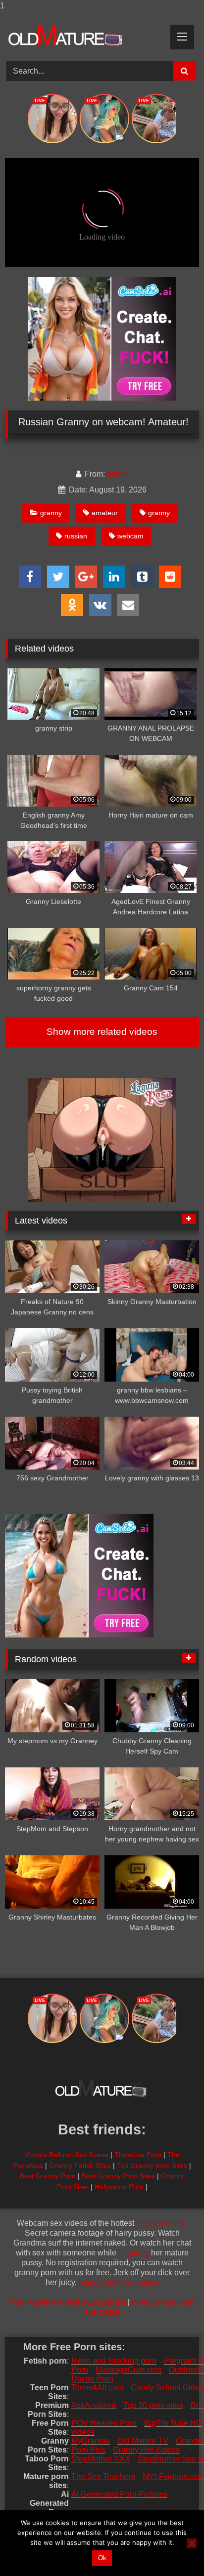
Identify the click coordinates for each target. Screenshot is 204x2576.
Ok (102, 2558)
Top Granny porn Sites (152, 2166)
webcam (130, 536)
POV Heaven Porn (104, 2423)
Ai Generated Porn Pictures (119, 2494)
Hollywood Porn (119, 2187)
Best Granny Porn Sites (118, 2176)
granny (51, 513)
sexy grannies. (162, 2223)
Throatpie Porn (138, 2155)
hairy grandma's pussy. (119, 2282)
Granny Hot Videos (146, 2450)
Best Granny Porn (48, 2176)
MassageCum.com (128, 2370)
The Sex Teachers (103, 2476)
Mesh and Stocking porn (114, 2361)
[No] (192, 2543)
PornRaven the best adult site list (68, 2302)
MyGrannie (91, 2441)
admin (118, 474)
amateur (105, 513)
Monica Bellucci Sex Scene (66, 2155)
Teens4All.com (97, 2388)
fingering (134, 2253)
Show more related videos (102, 1032)
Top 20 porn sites (153, 2405)
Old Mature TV (143, 2441)
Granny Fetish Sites (80, 2166)
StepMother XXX (101, 2459)
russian (76, 536)
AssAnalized (94, 2405)
